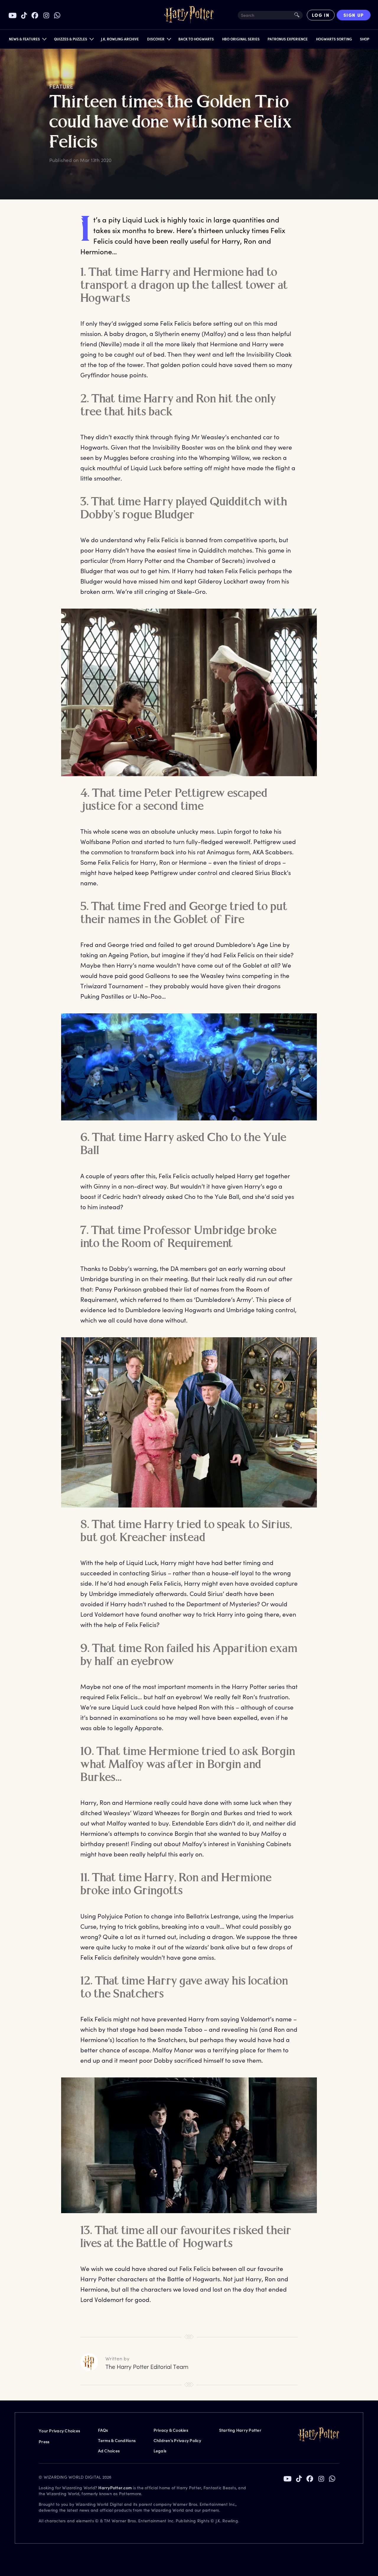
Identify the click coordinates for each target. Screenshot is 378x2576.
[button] (27, 40)
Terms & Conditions (117, 2440)
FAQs (103, 2430)
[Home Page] (189, 15)
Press (44, 2442)
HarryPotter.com (115, 2488)
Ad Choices (109, 2451)
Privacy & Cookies (171, 2430)
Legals (160, 2451)
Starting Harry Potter (240, 2430)
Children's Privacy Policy (177, 2440)
